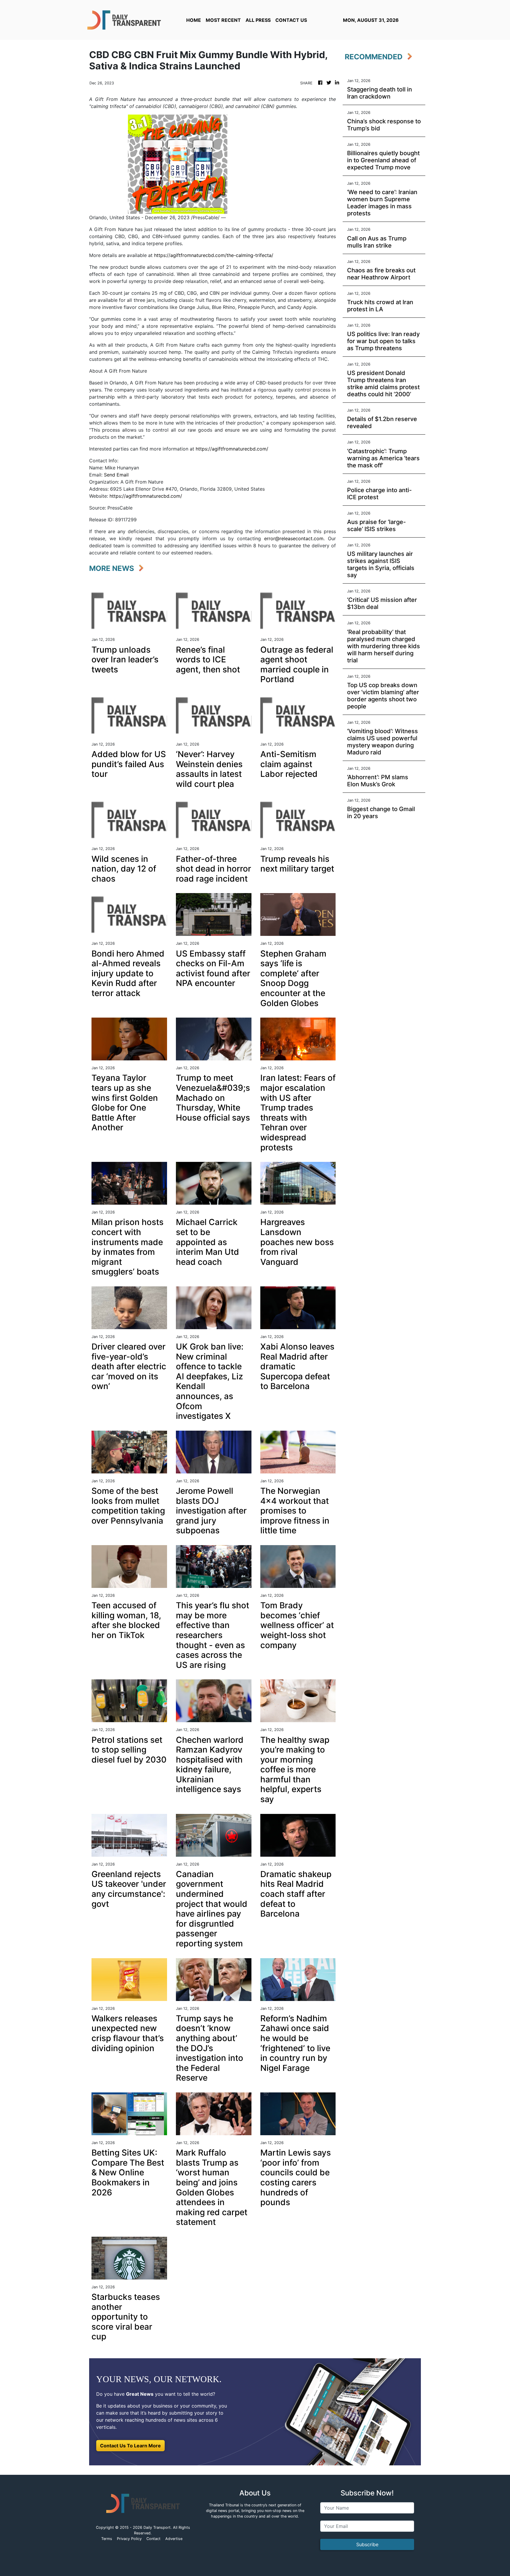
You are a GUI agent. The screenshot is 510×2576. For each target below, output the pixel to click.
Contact (153, 2539)
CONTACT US (291, 20)
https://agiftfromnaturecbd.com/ (232, 449)
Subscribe (367, 2544)
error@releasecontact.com (294, 538)
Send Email (116, 475)
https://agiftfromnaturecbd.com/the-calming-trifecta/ (214, 255)
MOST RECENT (223, 20)
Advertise (174, 2539)
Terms (107, 2539)
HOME (194, 20)
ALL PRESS (258, 20)
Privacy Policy (129, 2539)
